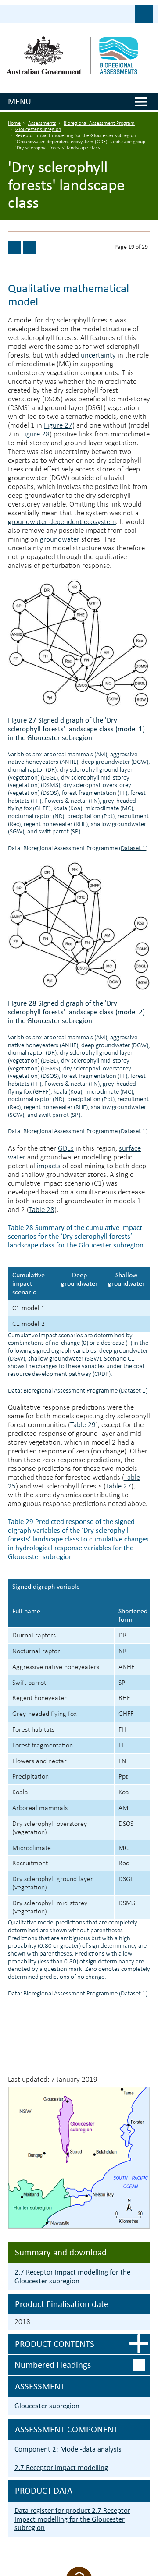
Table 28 (42, 1210)
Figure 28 (35, 434)
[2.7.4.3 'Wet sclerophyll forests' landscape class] (14, 248)
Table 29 (83, 1425)
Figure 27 (58, 426)
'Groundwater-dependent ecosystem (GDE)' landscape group (80, 142)
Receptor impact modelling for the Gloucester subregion (76, 136)
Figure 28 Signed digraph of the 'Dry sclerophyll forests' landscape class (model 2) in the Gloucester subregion (76, 1012)
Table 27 (118, 1486)
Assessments (42, 124)
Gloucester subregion (38, 130)
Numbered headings (53, 2365)
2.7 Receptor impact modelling (61, 2468)
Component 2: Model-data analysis (68, 2449)
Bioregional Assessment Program (99, 124)
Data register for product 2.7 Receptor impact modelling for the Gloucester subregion (72, 2519)
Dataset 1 (133, 849)
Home (14, 124)
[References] (30, 248)
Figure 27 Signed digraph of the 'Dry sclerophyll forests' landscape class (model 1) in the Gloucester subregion (76, 729)
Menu (20, 101)
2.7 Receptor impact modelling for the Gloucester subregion (72, 2277)
